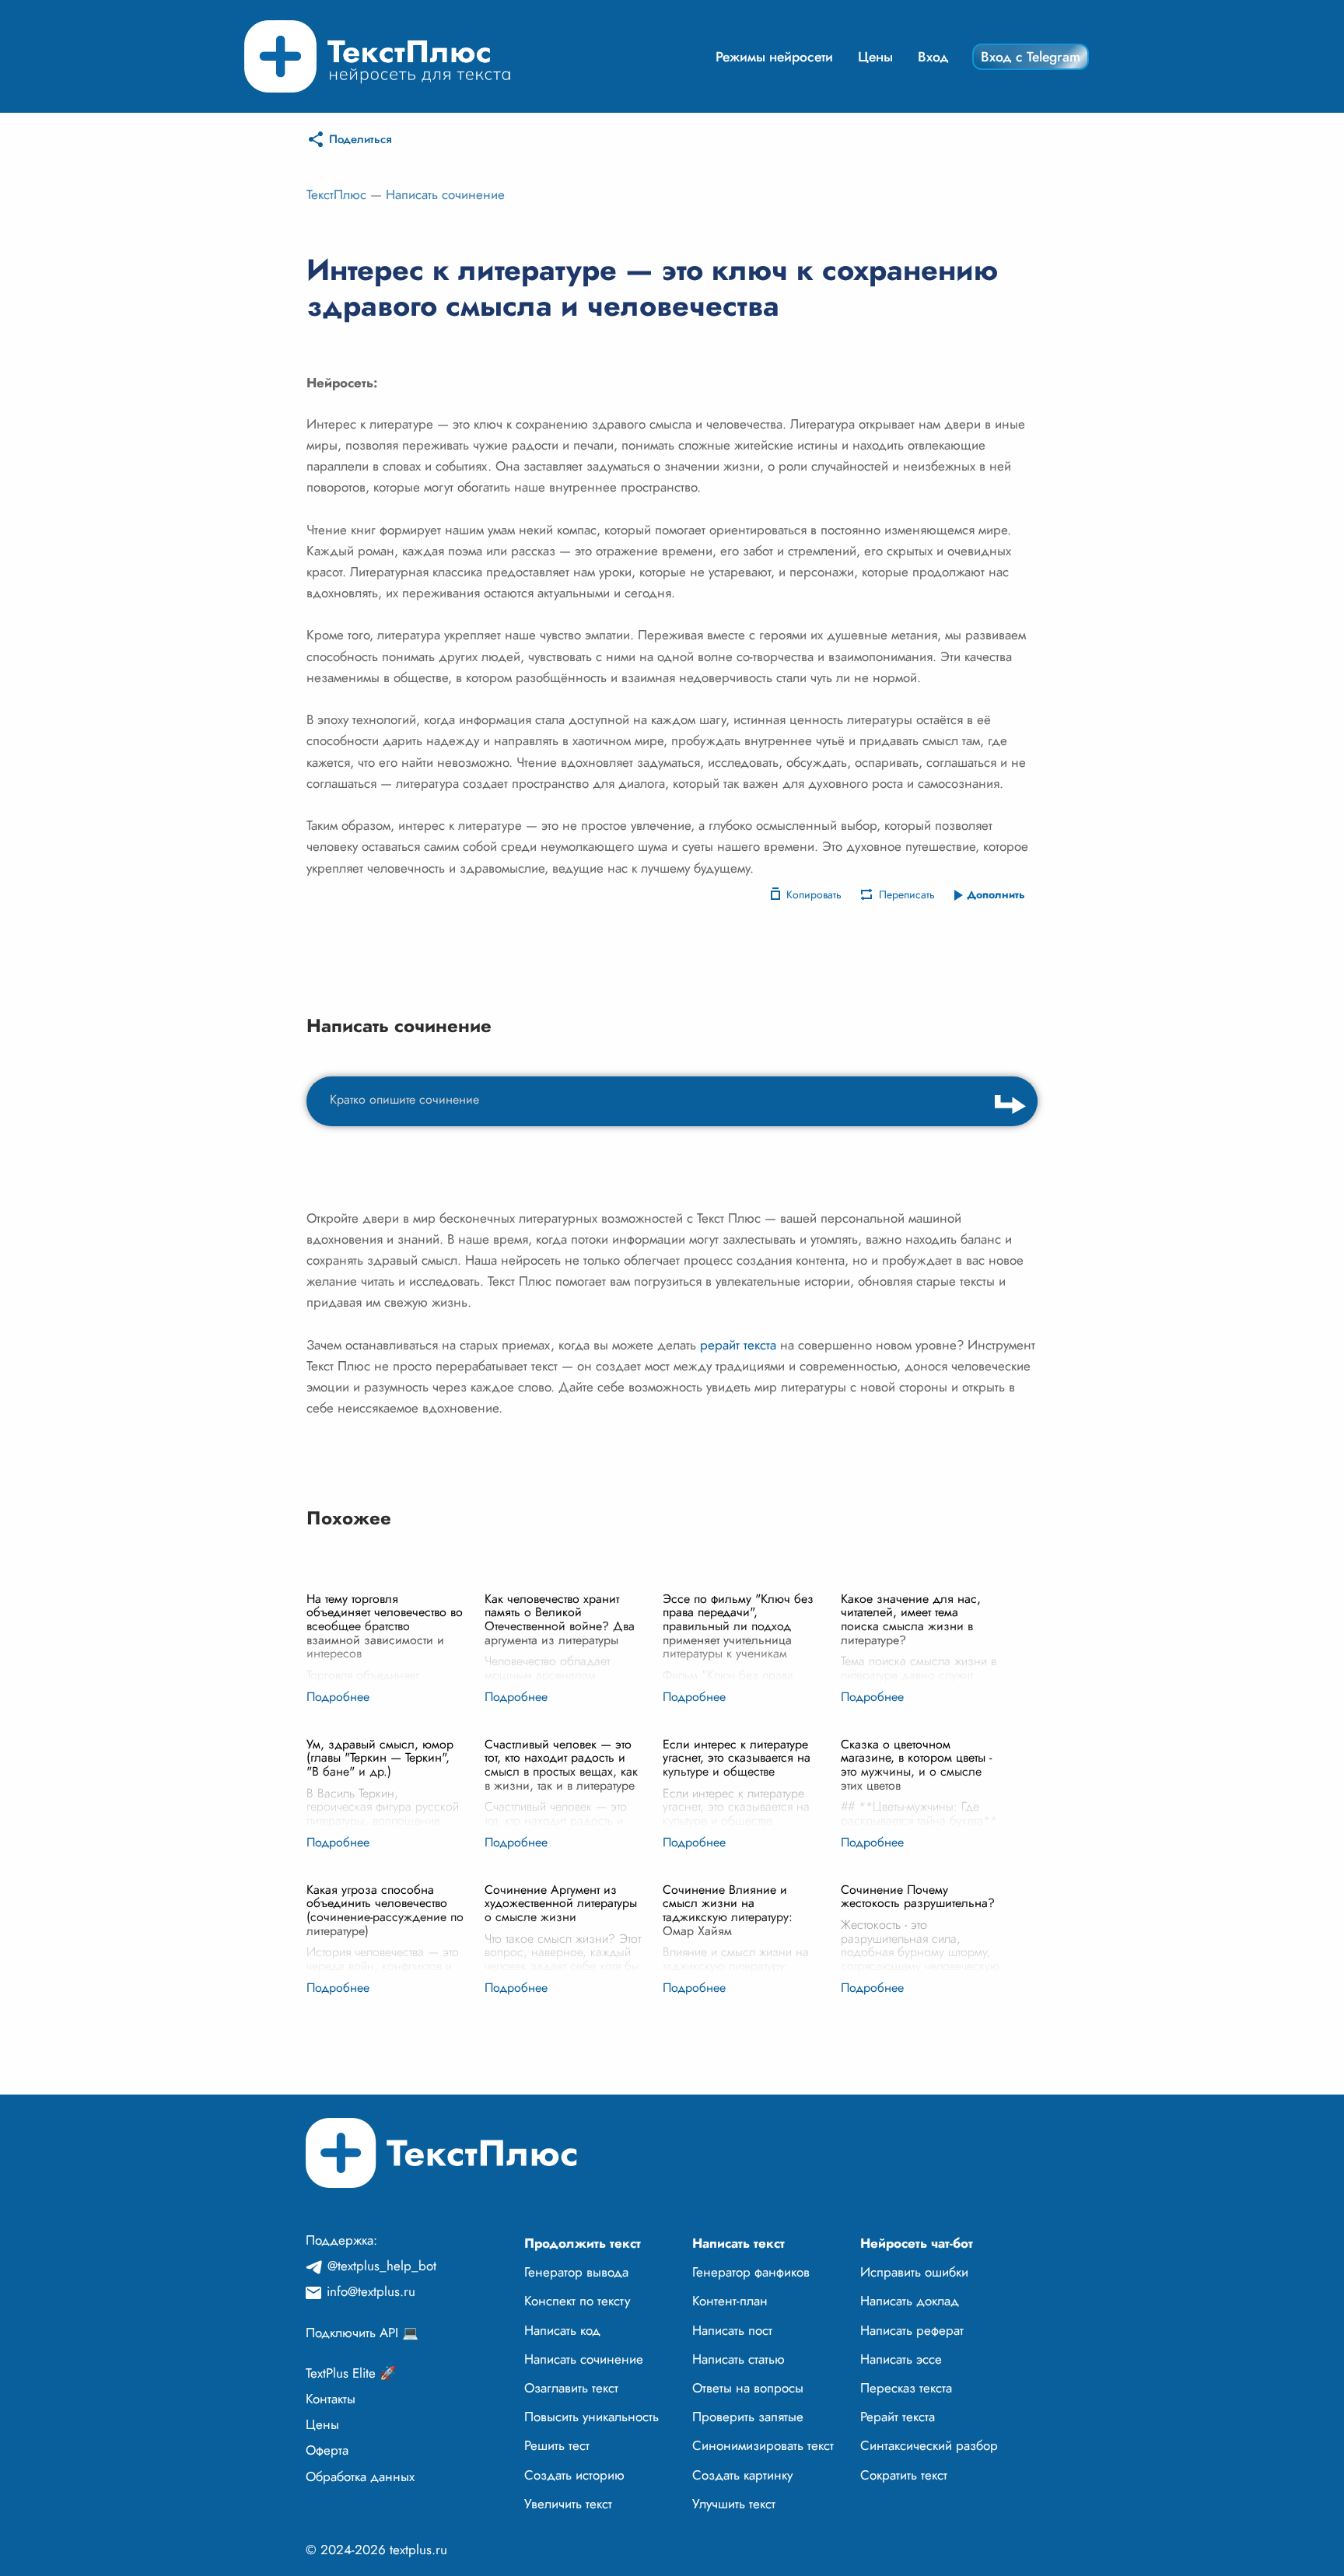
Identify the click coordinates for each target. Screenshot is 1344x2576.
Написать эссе (901, 2359)
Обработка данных (360, 2476)
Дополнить (996, 894)
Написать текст (738, 2243)
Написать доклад (910, 2301)
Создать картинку (742, 2475)
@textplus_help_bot (382, 2266)
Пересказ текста (906, 2388)
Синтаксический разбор (929, 2445)
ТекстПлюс (336, 194)
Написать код (562, 2330)
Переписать (907, 894)
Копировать (814, 894)
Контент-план (730, 2301)
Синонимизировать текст (763, 2445)
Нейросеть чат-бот (917, 2243)
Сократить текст (904, 2475)
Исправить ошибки (914, 2272)
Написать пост (732, 2330)
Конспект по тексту (577, 2301)
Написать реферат (912, 2330)
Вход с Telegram (1031, 57)
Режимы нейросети (774, 57)
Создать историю (574, 2475)
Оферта (327, 2450)
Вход (933, 57)
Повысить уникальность (591, 2417)
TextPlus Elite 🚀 (351, 2373)
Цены (875, 57)
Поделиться (360, 139)
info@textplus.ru (371, 2291)
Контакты (331, 2399)
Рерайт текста (898, 2417)
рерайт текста (738, 1345)
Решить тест (557, 2445)
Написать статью (738, 2359)
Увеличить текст (568, 2504)
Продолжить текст (583, 2243)
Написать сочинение (445, 194)
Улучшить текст (734, 2504)
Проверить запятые (748, 2417)
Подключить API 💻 (362, 2333)
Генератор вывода (576, 2272)
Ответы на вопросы (748, 2388)
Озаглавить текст (571, 2388)
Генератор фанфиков (751, 2272)
